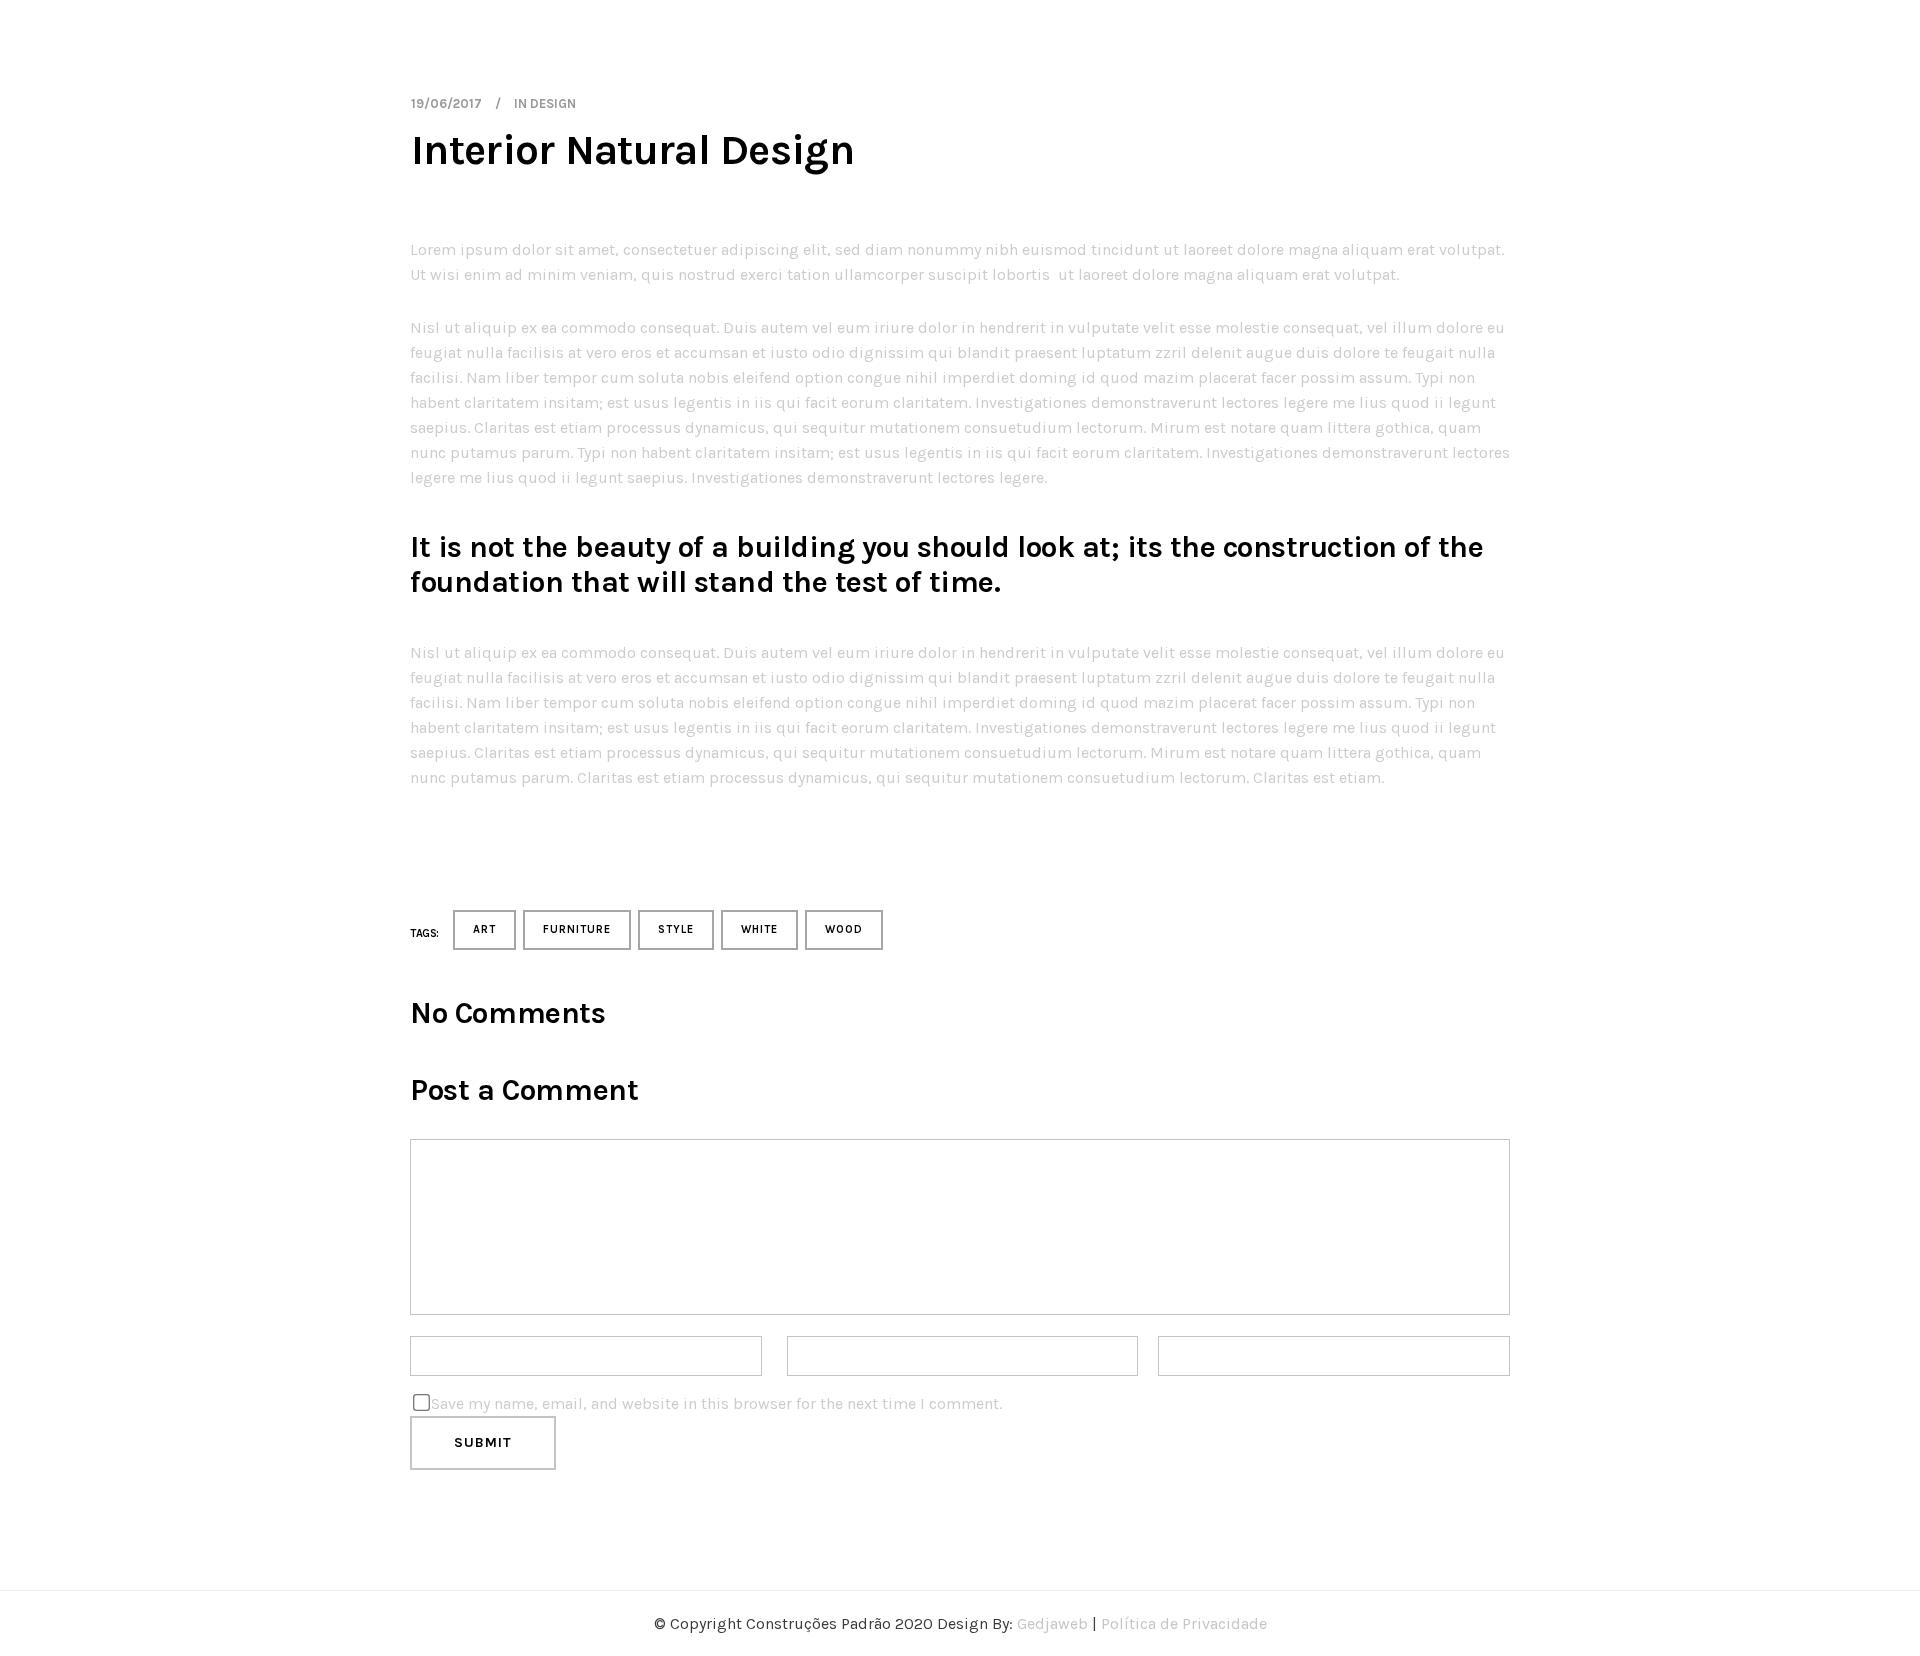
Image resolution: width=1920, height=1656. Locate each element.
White (759, 929)
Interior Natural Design (632, 150)
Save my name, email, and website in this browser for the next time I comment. (716, 1403)
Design (553, 103)
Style (676, 929)
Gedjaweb (1052, 1623)
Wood (844, 929)
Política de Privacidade (1184, 1623)
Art (484, 929)
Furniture (577, 929)
